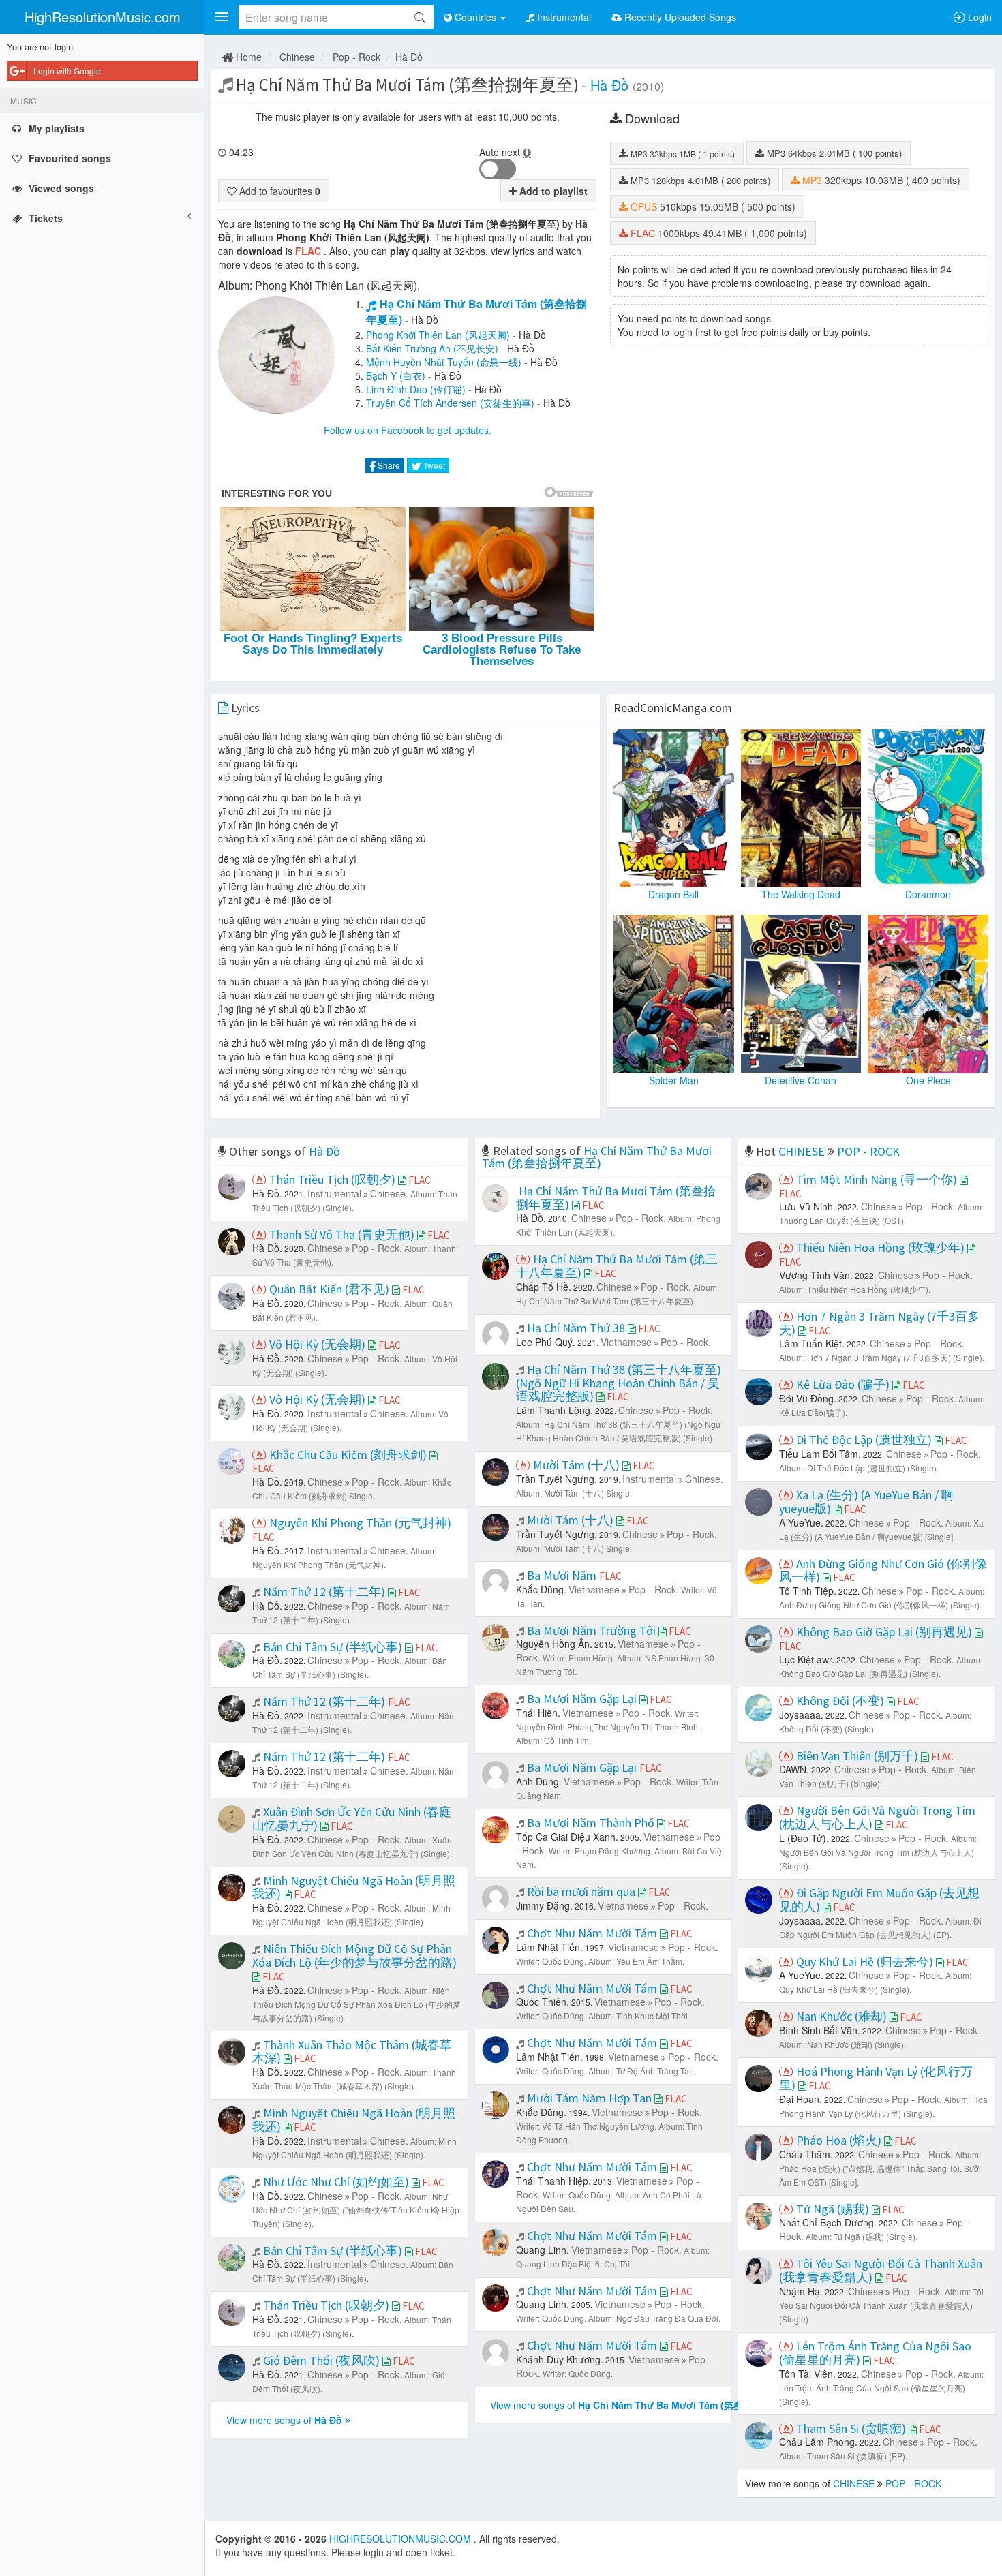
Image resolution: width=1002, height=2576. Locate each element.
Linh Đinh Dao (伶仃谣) (416, 389)
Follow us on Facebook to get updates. (408, 430)
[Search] (420, 17)
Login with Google (67, 71)
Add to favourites (278, 191)
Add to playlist (552, 191)
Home (247, 57)
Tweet (433, 465)
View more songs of (284, 2420)
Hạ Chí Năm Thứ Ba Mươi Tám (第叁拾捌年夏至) (476, 311)
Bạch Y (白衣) (396, 375)
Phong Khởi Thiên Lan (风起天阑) (438, 335)
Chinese (297, 57)
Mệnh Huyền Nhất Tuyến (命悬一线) (444, 362)
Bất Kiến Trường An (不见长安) (432, 348)
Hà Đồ (409, 57)
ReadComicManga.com (673, 708)
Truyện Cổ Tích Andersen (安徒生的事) (450, 403)
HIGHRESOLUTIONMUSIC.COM (401, 2539)
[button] (222, 17)
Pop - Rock (356, 57)
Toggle (498, 169)
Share (388, 465)
